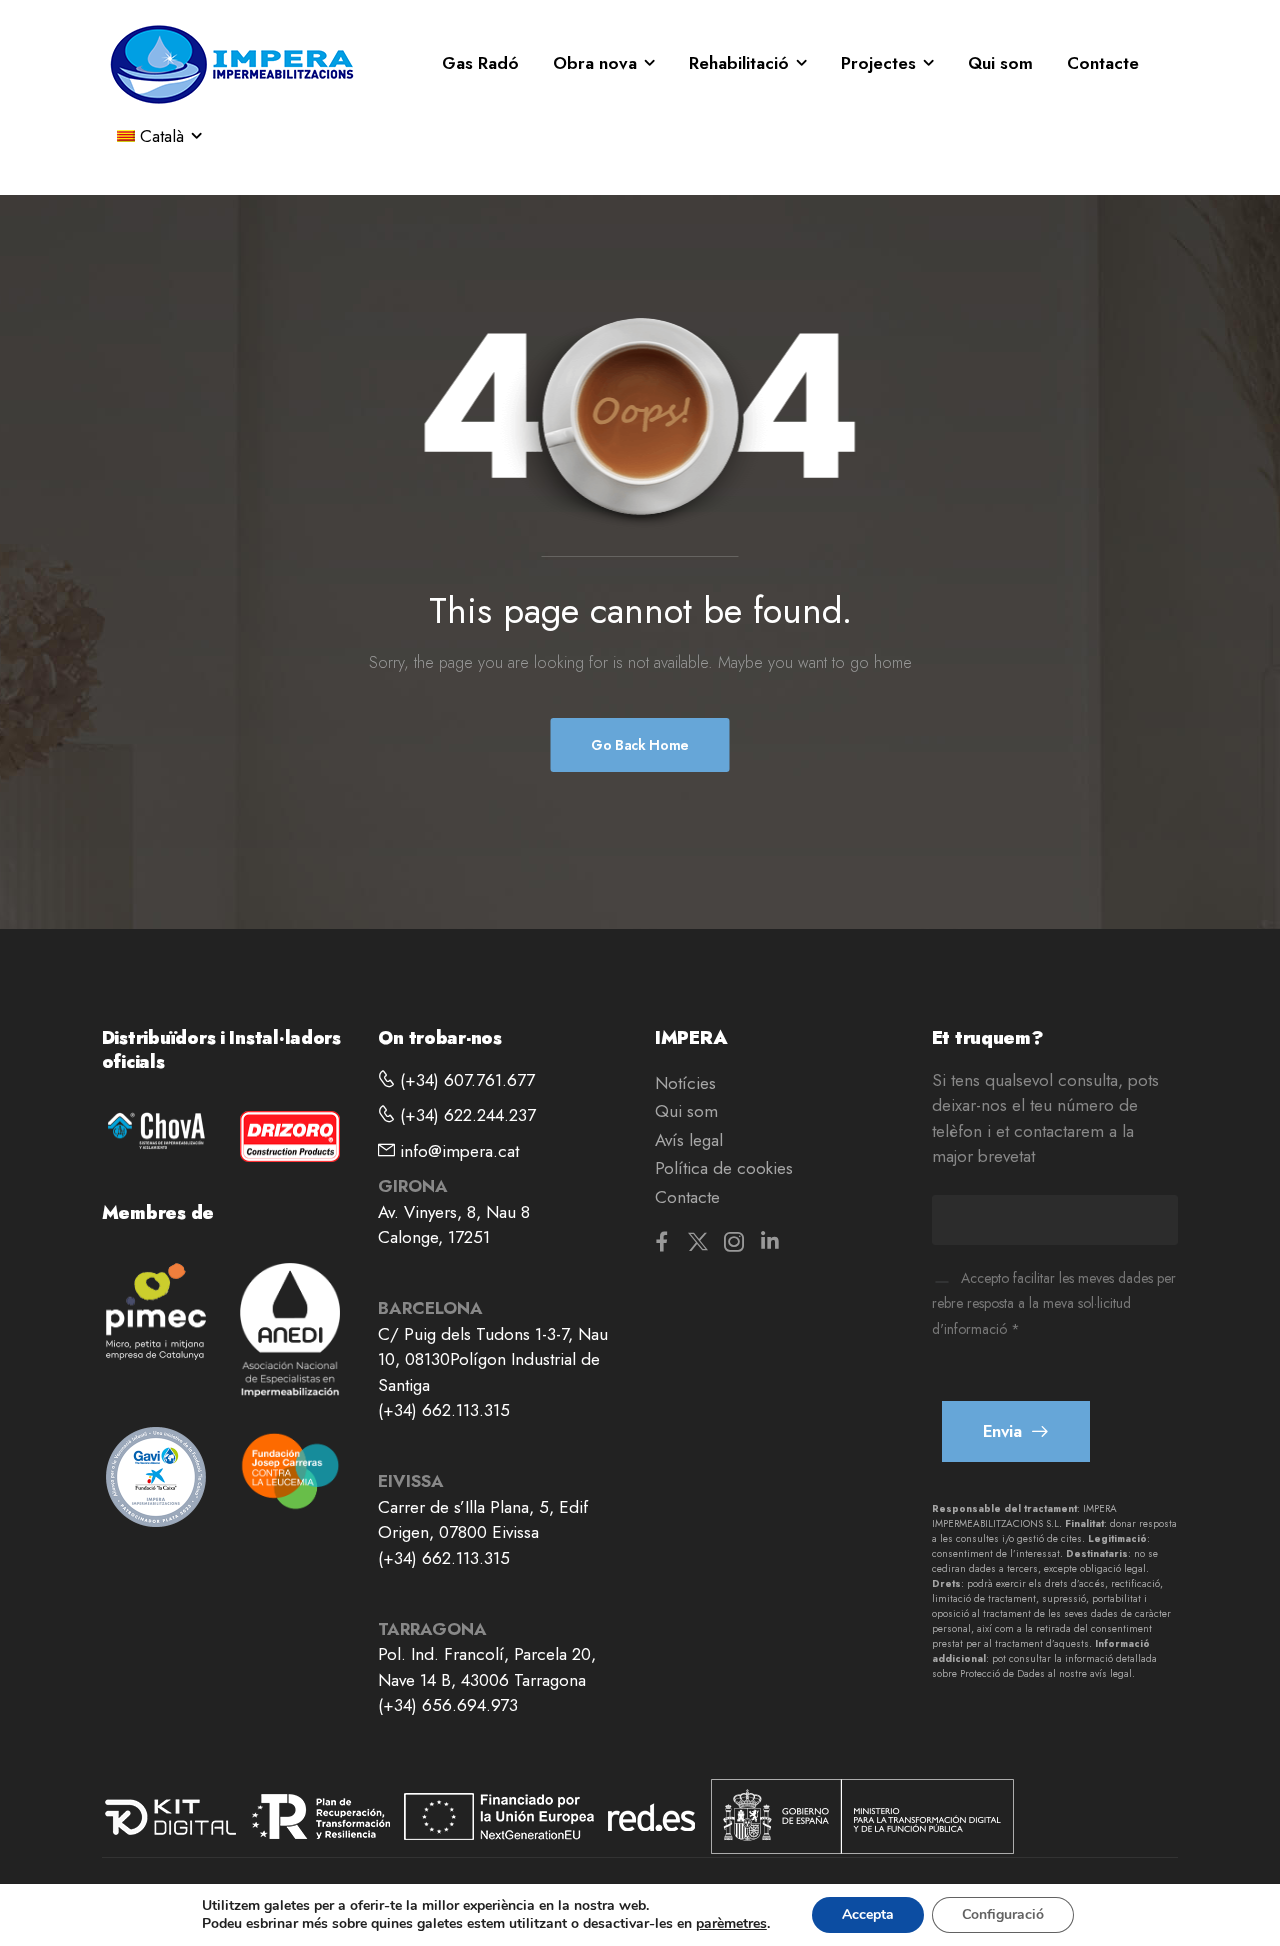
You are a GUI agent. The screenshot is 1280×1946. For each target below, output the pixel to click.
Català (162, 136)
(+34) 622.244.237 (465, 1115)
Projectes (878, 63)
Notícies (685, 1083)
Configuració (1003, 1914)
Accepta (868, 1914)
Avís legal (689, 1140)
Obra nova (595, 63)
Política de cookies (724, 1168)
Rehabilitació (739, 63)
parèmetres (731, 1924)
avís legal (1111, 1673)
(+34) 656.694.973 (448, 1705)
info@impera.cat (457, 1151)
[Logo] (232, 64)
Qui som (1000, 63)
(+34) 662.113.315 (444, 1410)
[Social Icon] (662, 1241)
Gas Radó (480, 63)
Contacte (1103, 63)
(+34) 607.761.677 (465, 1080)
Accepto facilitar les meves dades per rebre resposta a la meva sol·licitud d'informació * (1054, 1303)
